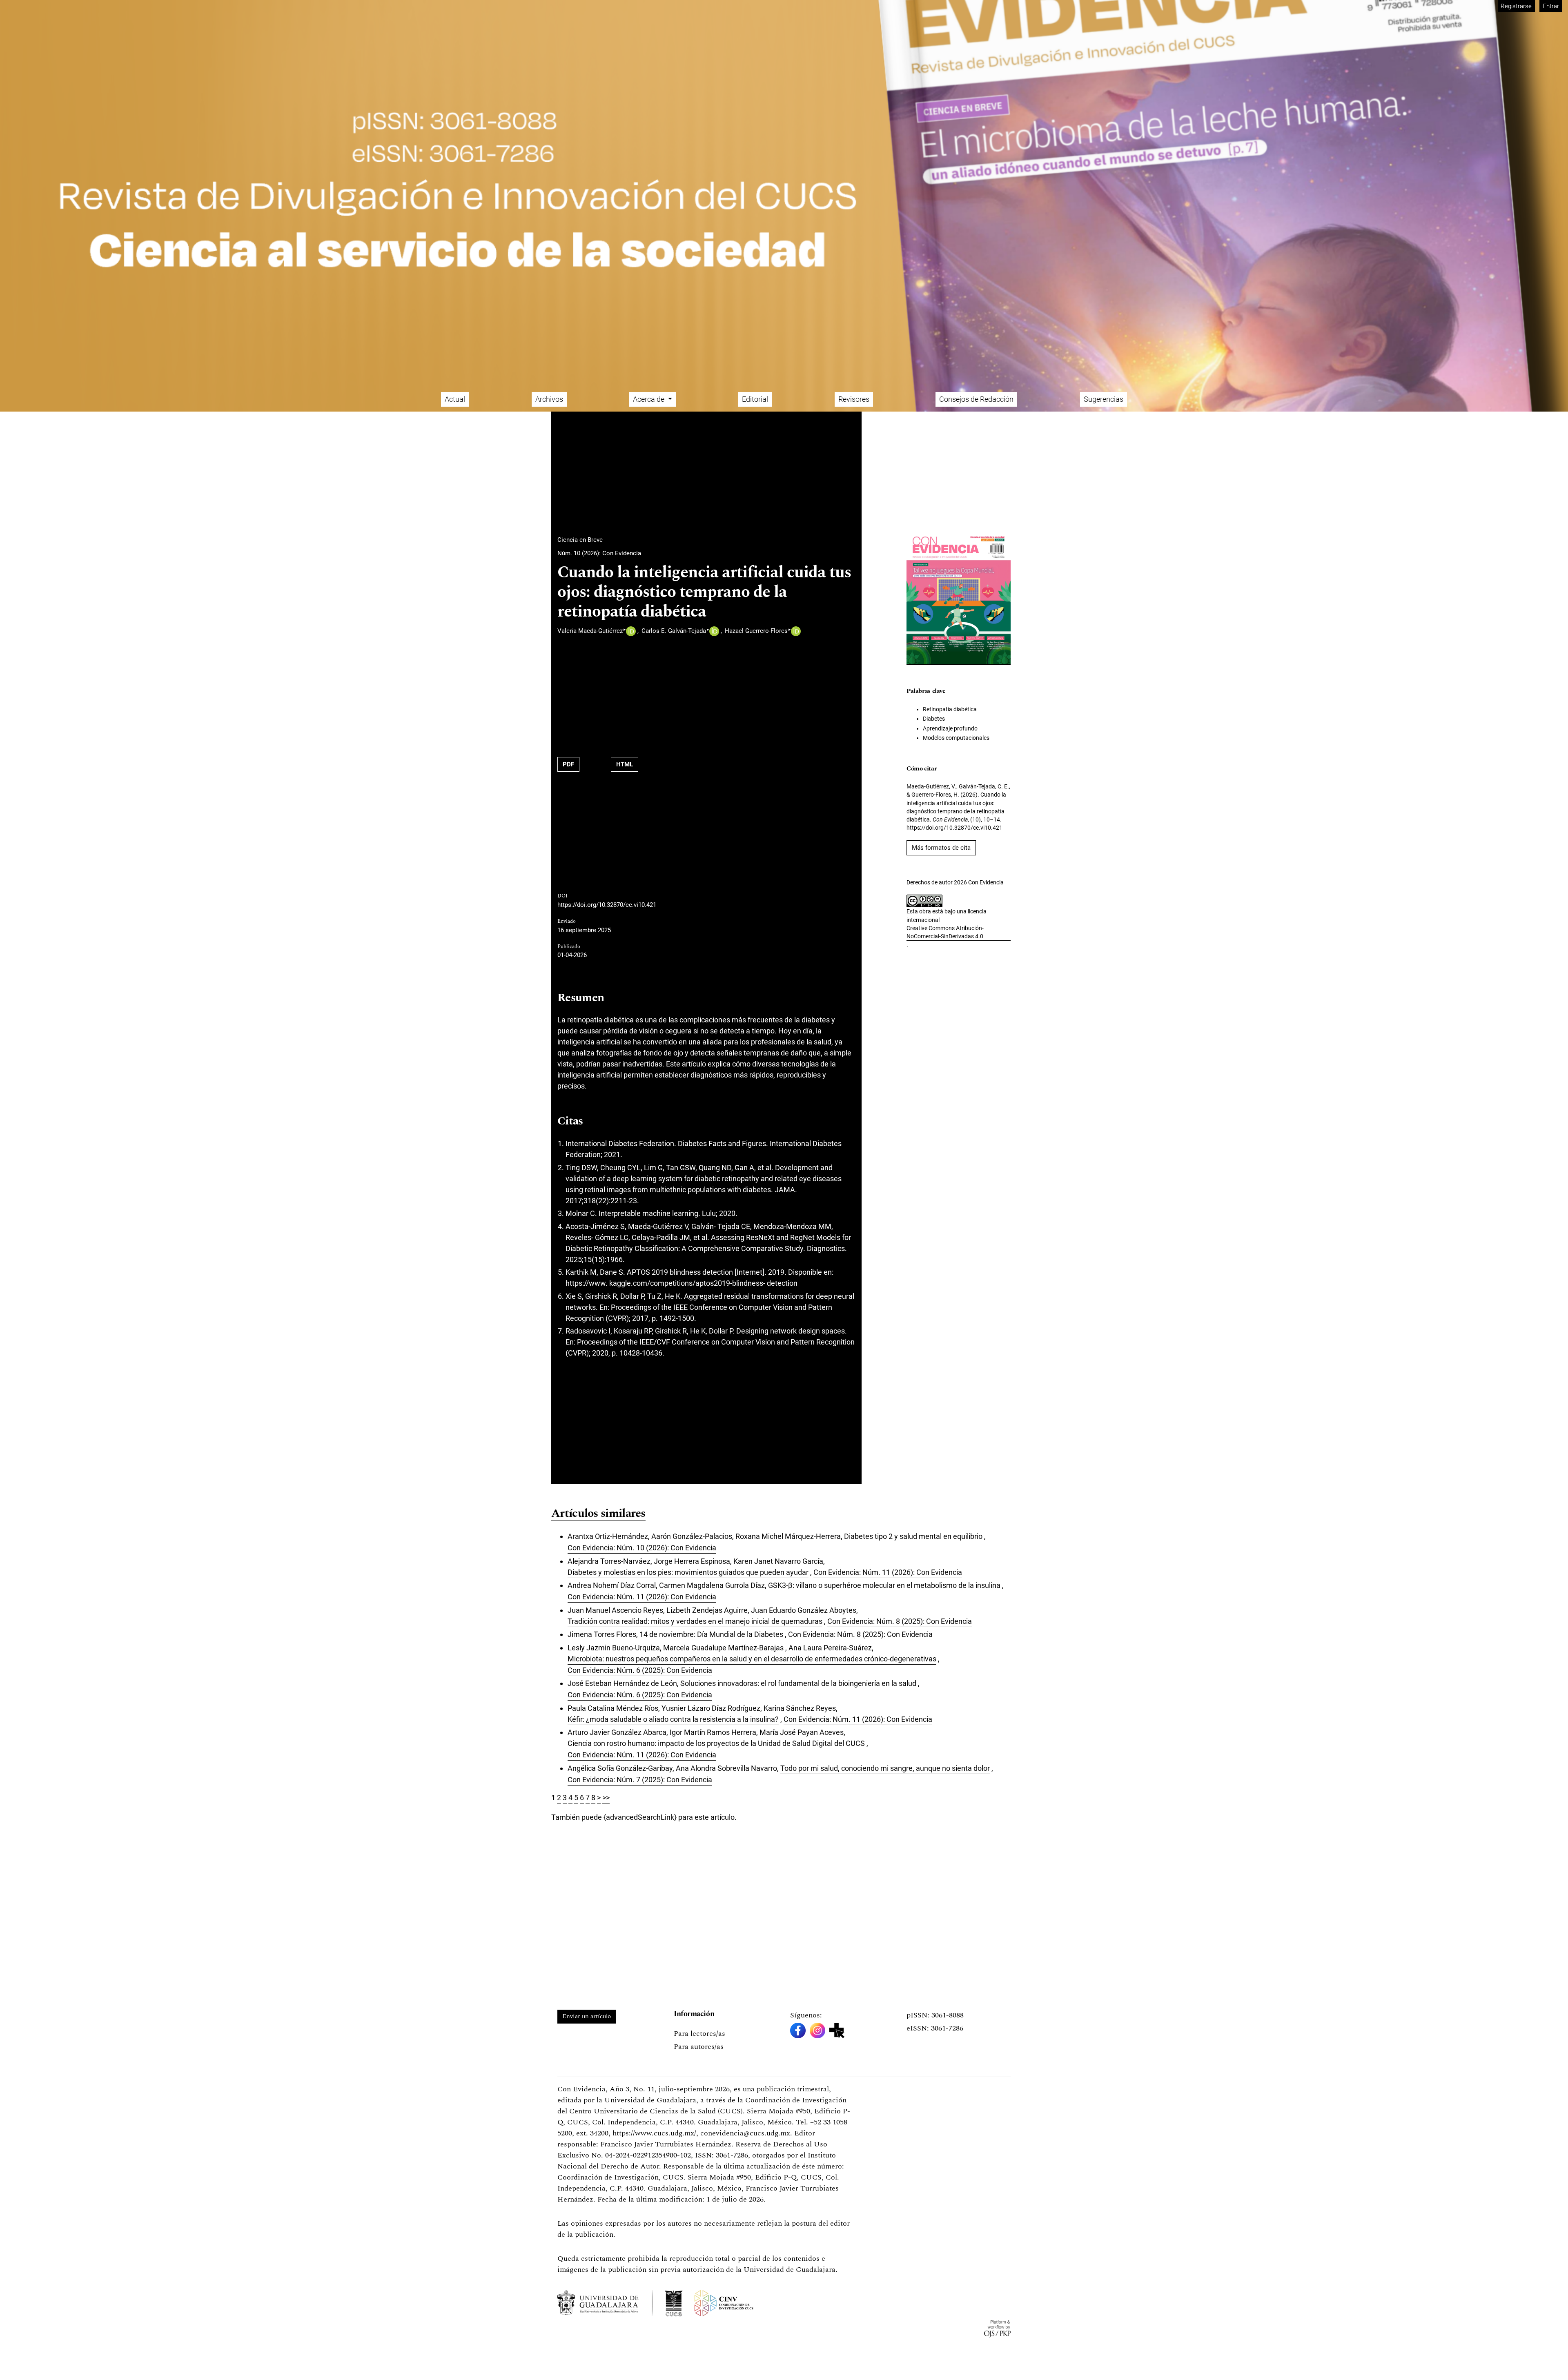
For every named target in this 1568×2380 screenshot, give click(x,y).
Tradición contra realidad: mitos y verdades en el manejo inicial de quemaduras (695, 1621)
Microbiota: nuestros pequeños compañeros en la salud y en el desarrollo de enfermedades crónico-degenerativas (752, 1659)
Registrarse (1516, 6)
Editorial (755, 399)
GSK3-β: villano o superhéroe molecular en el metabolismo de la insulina (884, 1585)
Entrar (1551, 6)
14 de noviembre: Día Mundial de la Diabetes (711, 1634)
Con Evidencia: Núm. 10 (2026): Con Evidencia (642, 1548)
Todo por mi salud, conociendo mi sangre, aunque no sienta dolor (885, 1768)
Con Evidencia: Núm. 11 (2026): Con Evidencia (888, 1572)
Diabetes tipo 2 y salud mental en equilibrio (913, 1536)
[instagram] (817, 2030)
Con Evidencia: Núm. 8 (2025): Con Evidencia (900, 1621)
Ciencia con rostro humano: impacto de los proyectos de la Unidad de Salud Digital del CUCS (716, 1743)
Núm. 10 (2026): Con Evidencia (599, 553)
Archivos (549, 399)
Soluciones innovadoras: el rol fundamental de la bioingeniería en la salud (798, 1683)
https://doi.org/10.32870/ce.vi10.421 (607, 905)
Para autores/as (699, 2047)
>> (606, 1798)
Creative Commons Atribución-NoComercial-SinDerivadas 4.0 (945, 932)
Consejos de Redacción (976, 399)
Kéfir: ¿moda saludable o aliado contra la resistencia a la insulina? (673, 1719)
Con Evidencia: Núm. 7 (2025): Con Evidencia (640, 1780)
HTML (625, 764)
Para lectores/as (699, 2034)
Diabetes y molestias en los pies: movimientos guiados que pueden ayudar (688, 1572)
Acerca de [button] (649, 399)
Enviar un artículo (587, 2016)
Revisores (854, 399)
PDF (568, 764)
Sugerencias (1104, 399)
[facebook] (798, 2030)
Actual (455, 399)
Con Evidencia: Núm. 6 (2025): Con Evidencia (640, 1670)
